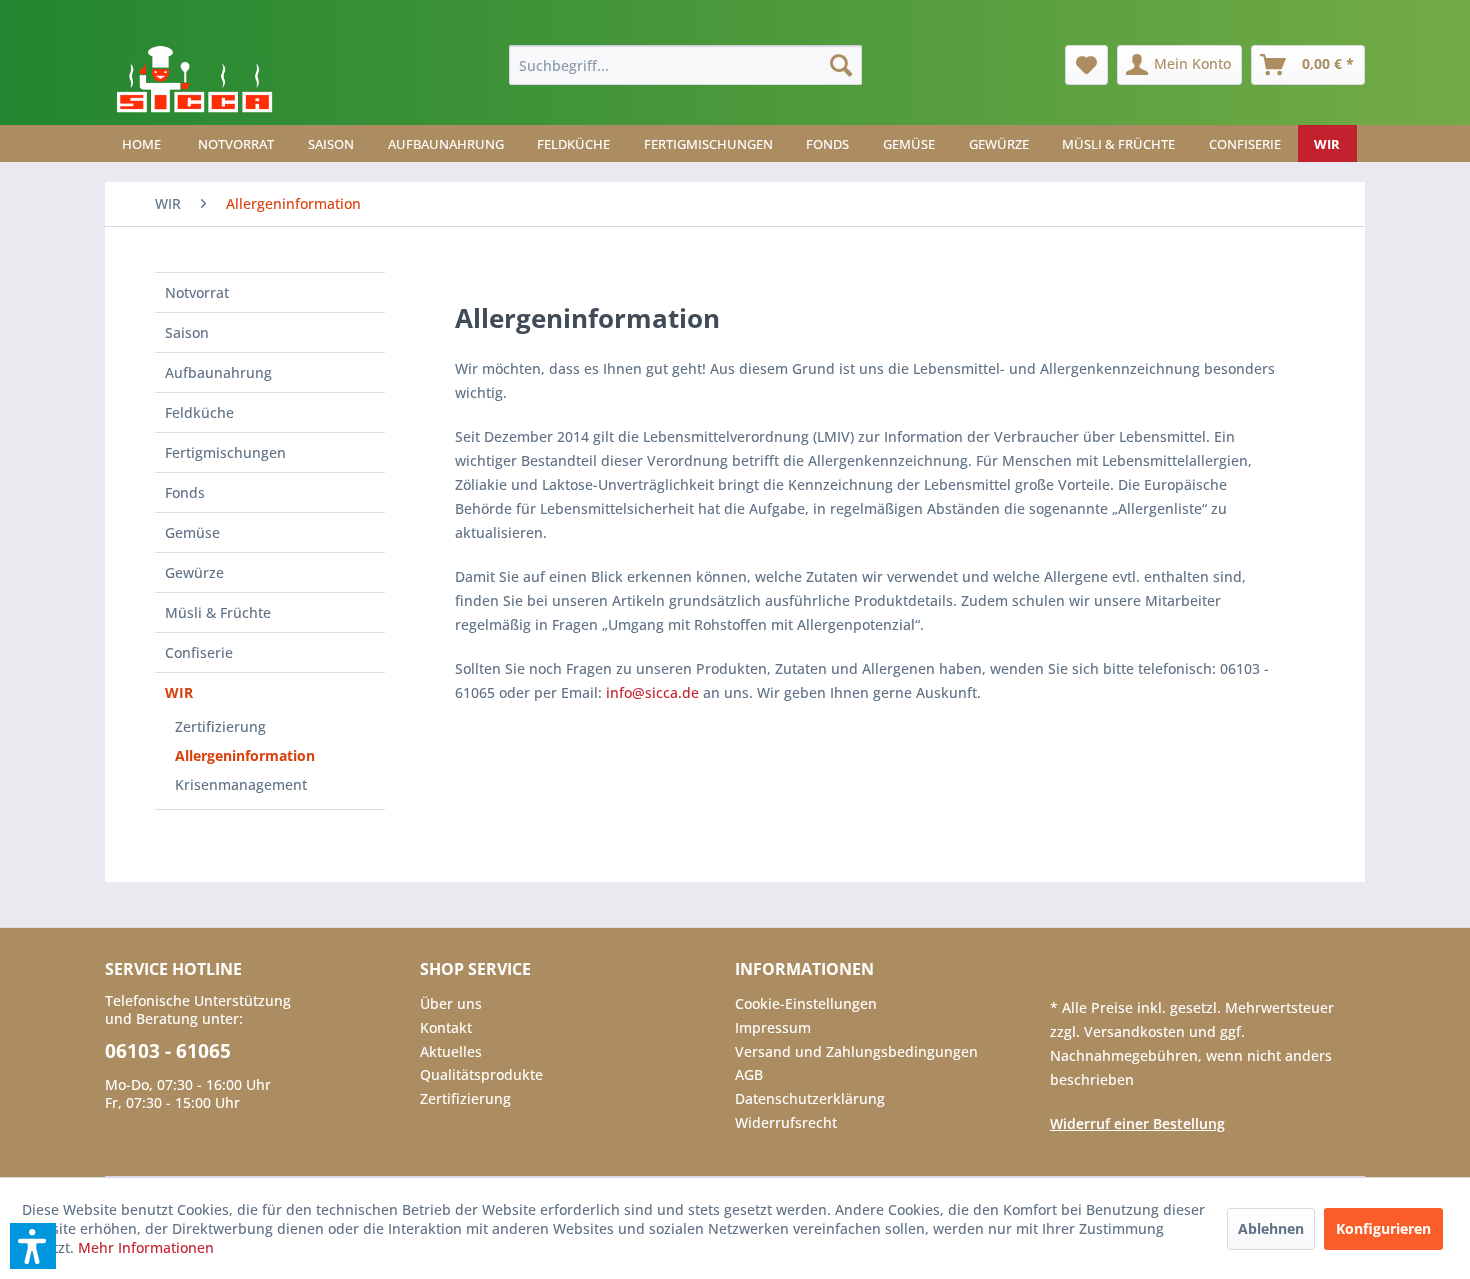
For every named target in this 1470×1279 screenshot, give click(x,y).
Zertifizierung (220, 726)
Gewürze (194, 572)
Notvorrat (197, 292)
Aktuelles (451, 1051)
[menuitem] (685, 65)
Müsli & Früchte (218, 612)
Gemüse (192, 532)
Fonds (185, 492)
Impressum (773, 1027)
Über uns (451, 1003)
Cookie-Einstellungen (806, 1003)
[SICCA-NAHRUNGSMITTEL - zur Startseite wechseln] (194, 80)
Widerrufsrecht (786, 1122)
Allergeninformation (245, 755)
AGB (749, 1074)
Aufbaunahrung (218, 372)
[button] (33, 1246)
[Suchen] (841, 65)
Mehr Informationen (146, 1247)
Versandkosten (1136, 1031)
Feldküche (199, 412)
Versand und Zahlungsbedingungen (856, 1051)
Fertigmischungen (225, 452)
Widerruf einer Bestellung (1137, 1123)
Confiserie (199, 652)
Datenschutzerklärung (810, 1098)
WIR (179, 692)
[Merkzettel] (1086, 65)
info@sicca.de (652, 692)
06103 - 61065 (168, 1051)
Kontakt (446, 1027)
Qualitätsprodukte (481, 1074)
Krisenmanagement (241, 784)
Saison (187, 332)
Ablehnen (1271, 1228)
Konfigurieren (1383, 1228)
